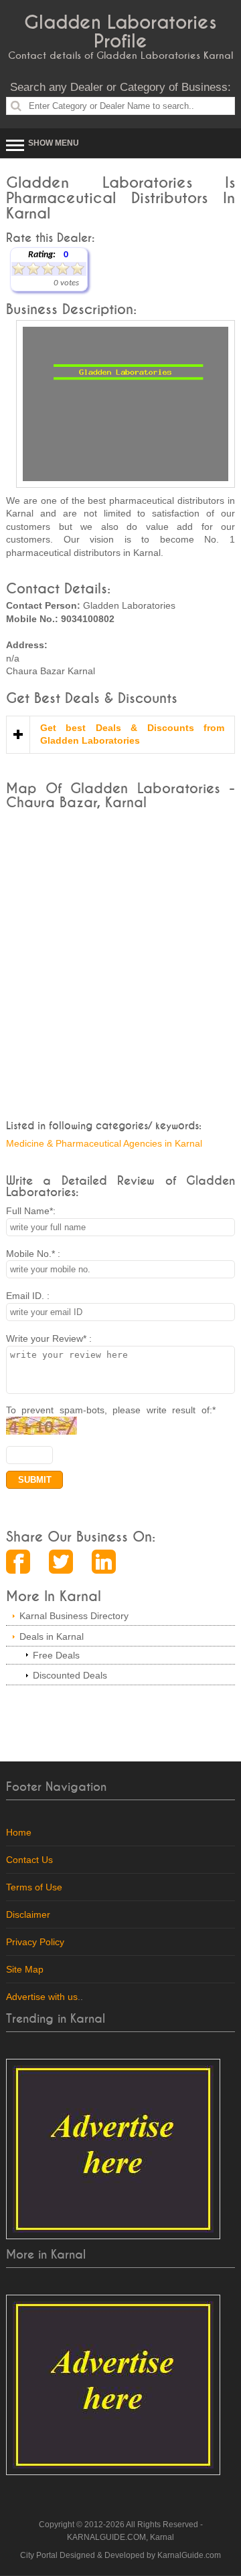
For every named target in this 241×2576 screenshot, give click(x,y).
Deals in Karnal (52, 1636)
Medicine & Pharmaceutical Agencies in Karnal (104, 1143)
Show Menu (54, 143)
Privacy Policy (35, 1942)
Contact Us (29, 1860)
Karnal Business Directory (74, 1616)
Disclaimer (28, 1914)
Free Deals (56, 1655)
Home (19, 1832)
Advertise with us (42, 1997)
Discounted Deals (70, 1675)
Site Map (25, 1969)
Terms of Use (34, 1887)
